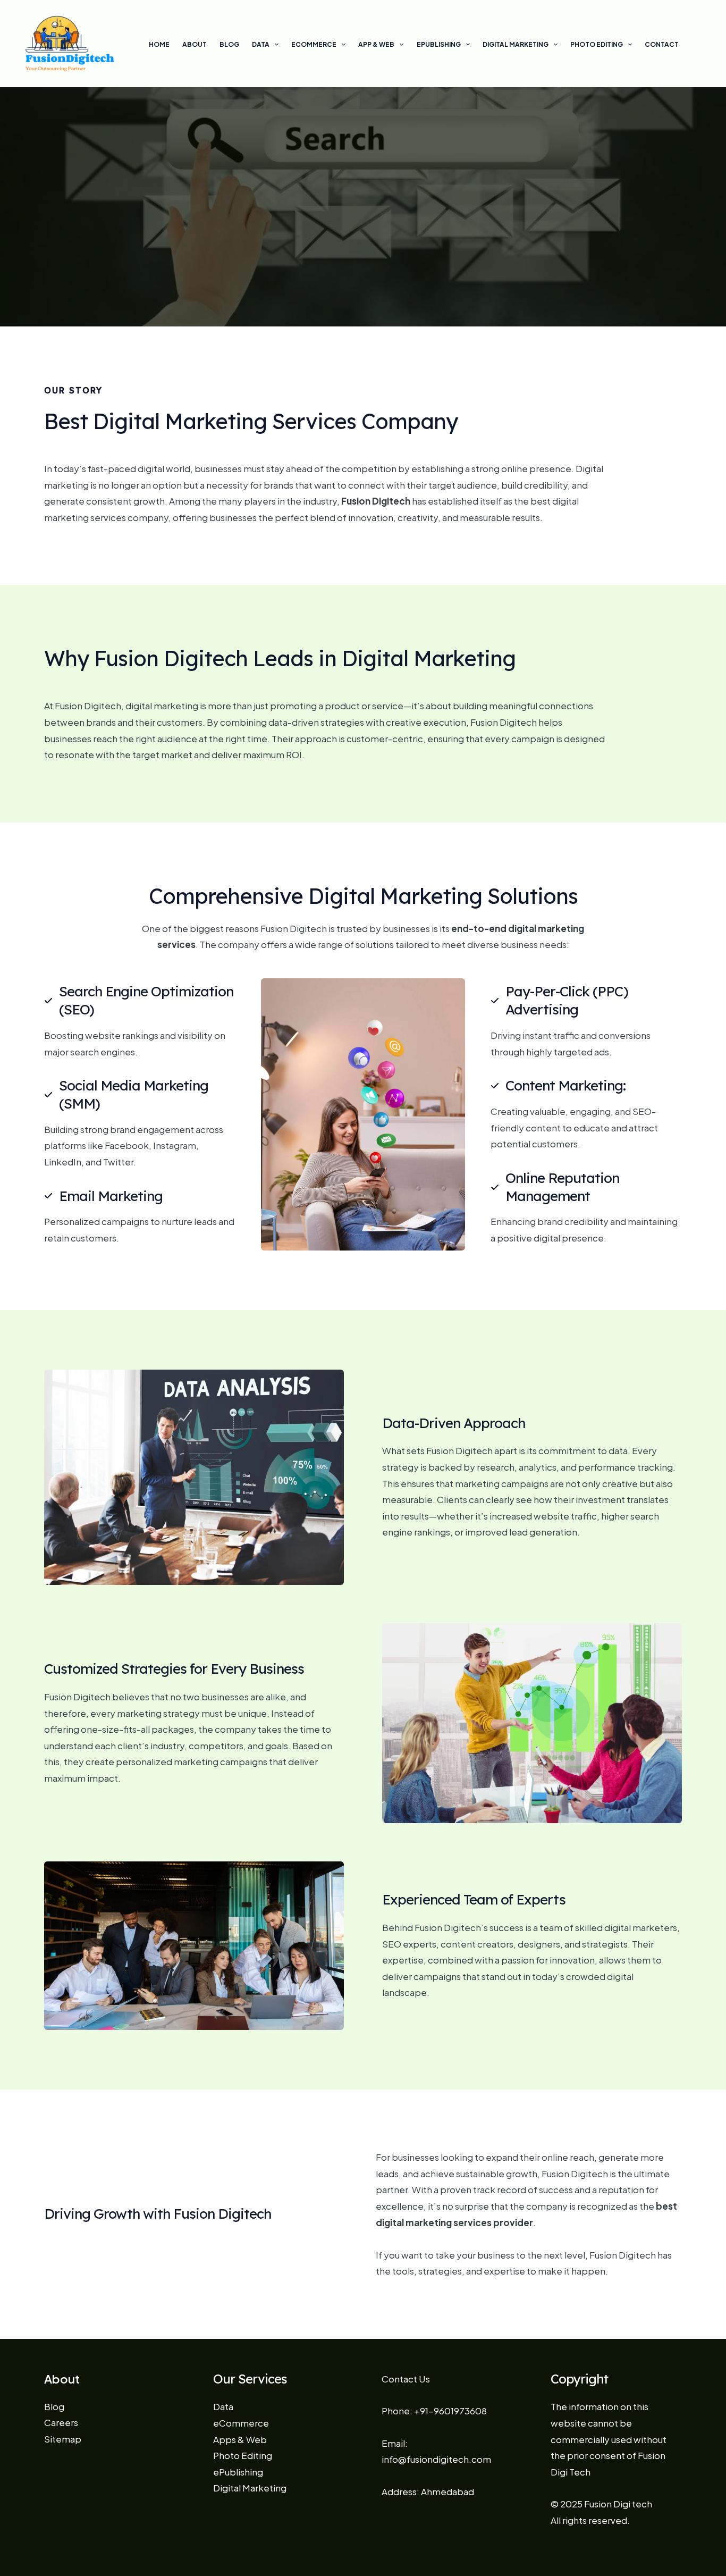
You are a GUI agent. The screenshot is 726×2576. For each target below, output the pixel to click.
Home (159, 44)
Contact (662, 44)
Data (261, 44)
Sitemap (63, 2439)
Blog (229, 44)
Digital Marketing (516, 44)
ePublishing (439, 44)
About (195, 44)
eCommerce (314, 44)
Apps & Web (240, 2439)
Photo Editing (597, 44)
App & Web (376, 44)
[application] (274, 45)
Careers (61, 2422)
